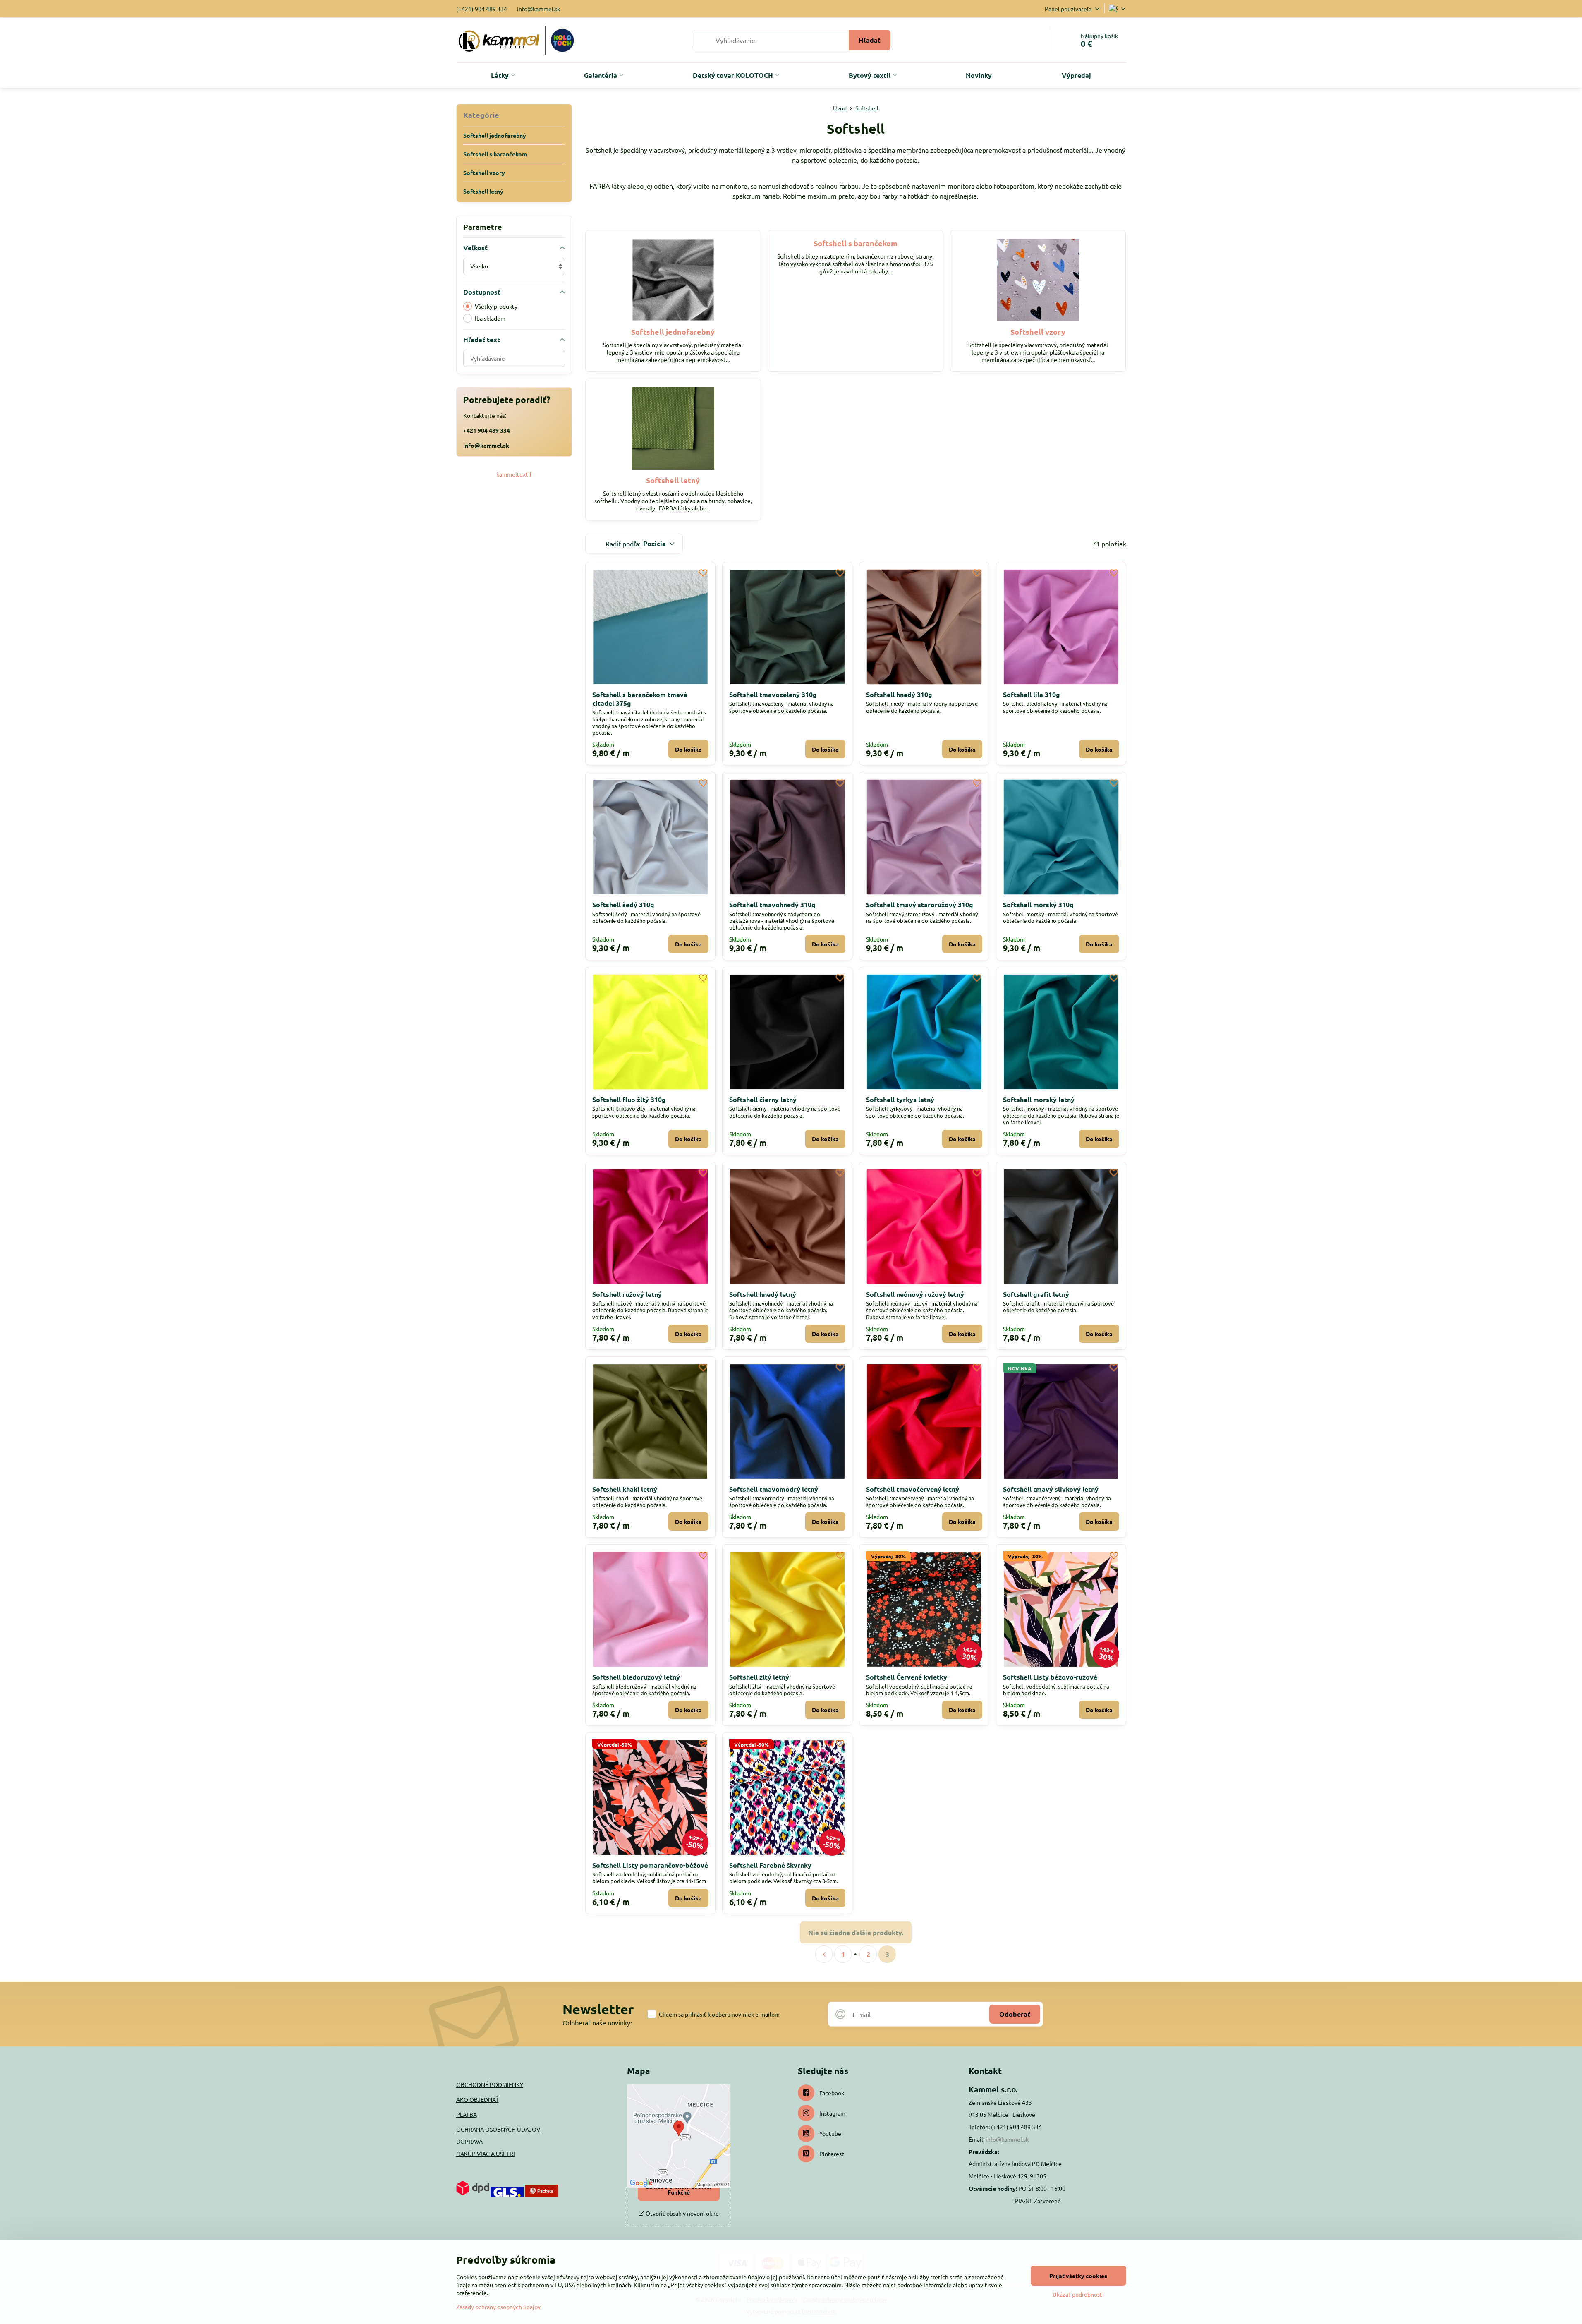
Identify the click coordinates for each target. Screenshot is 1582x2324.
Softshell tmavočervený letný (913, 1489)
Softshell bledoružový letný (636, 1677)
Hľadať (870, 40)
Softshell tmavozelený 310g (773, 694)
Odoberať (1015, 2014)
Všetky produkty (496, 306)
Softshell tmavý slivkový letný (1051, 1489)
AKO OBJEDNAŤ (477, 2099)
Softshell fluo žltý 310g (629, 1099)
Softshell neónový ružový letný (915, 1294)
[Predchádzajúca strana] (824, 1954)
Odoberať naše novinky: (597, 2022)
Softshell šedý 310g (623, 904)
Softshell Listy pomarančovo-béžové (650, 1865)
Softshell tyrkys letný (900, 1099)
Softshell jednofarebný (673, 332)
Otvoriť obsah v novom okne (682, 2213)
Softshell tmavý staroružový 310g (920, 904)
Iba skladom (490, 318)
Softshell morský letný (1039, 1099)
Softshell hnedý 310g (899, 694)
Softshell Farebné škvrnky (770, 1865)
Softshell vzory (1038, 332)
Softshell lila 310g (1032, 694)
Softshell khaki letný (625, 1489)
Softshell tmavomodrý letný (774, 1489)
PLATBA (467, 2114)
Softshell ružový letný (627, 1294)
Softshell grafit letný (1036, 1294)
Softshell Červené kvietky (907, 1677)
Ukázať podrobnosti (1078, 2294)
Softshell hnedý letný (763, 1294)
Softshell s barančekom (856, 243)
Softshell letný (673, 480)
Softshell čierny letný (763, 1099)
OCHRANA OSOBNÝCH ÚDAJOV (498, 2129)
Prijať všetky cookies (1078, 2276)
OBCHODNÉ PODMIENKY (490, 2084)
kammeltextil (514, 474)
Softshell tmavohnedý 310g (772, 904)
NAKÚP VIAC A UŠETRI (486, 2154)
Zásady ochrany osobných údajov (498, 2307)
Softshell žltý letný (759, 1677)
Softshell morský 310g (1038, 904)
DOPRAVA (469, 2141)
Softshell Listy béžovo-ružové (1050, 1677)
